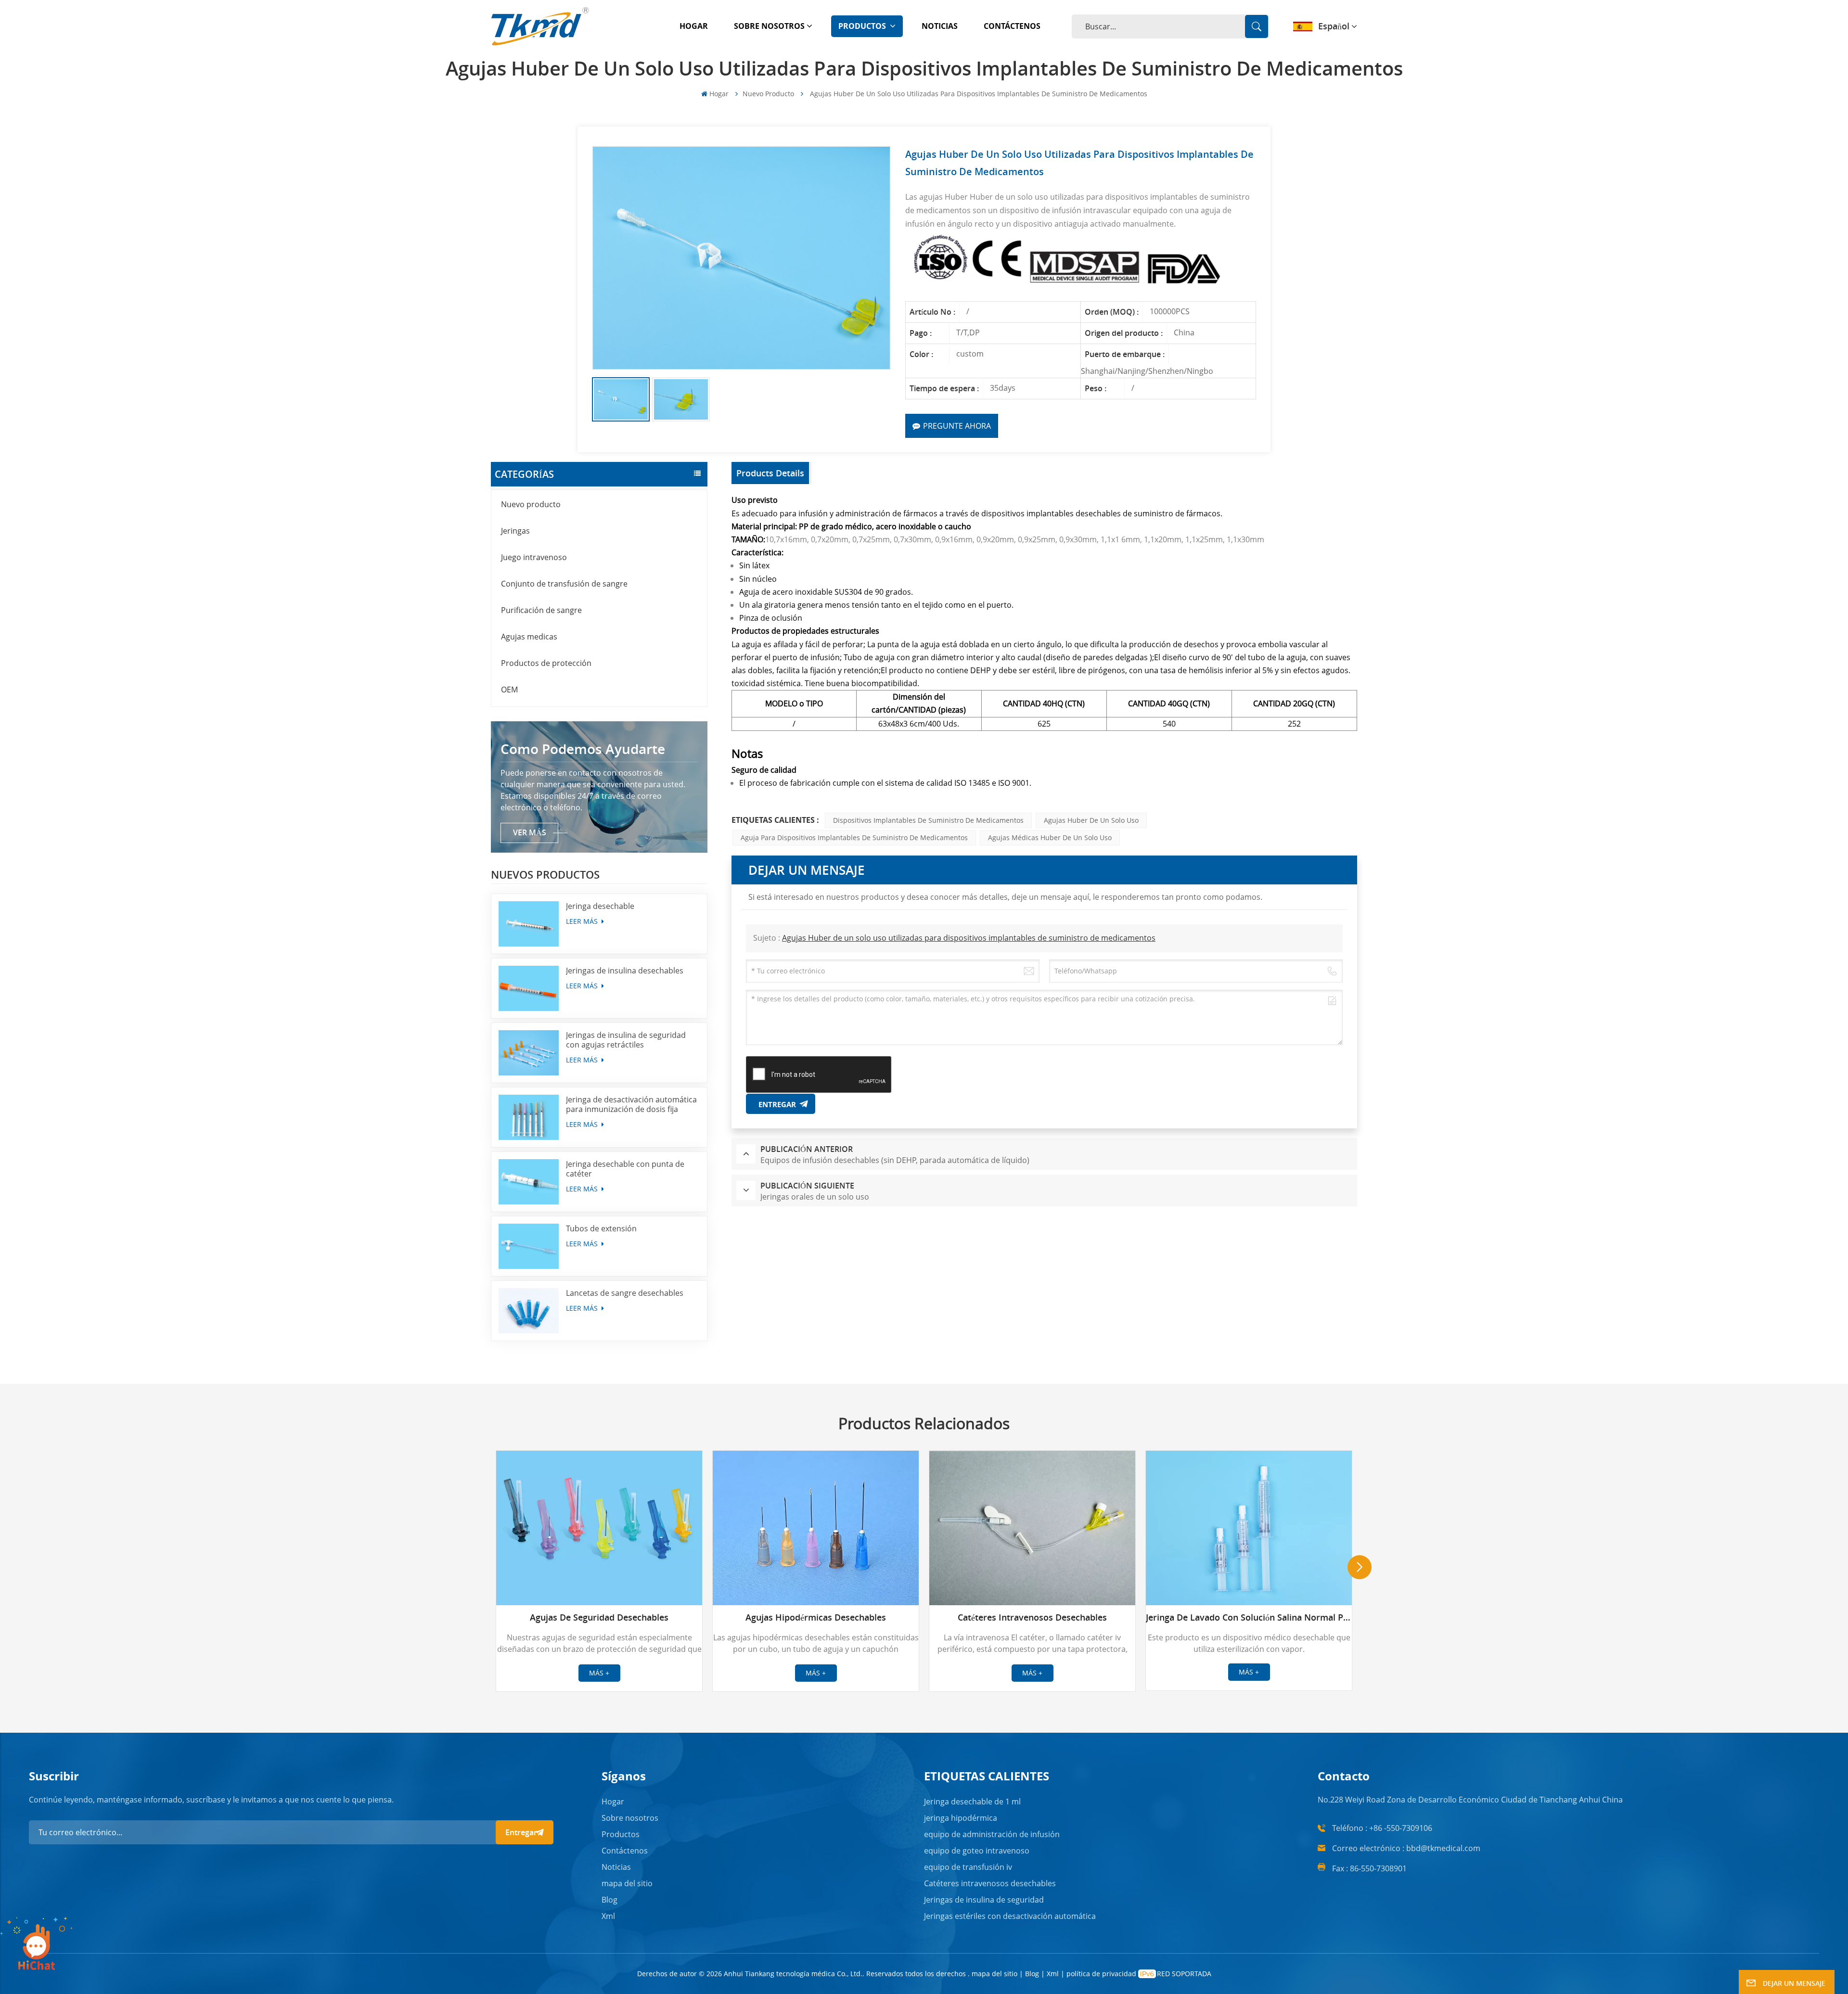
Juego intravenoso (534, 557)
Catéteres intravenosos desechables (1032, 1617)
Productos (863, 26)
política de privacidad (1101, 1974)
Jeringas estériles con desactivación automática (1010, 1916)
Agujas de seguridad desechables (599, 1617)
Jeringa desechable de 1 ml (972, 1802)
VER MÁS (530, 832)
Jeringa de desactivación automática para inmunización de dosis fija (631, 1104)
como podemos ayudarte (583, 749)
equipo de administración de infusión (992, 1834)
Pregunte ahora (957, 426)
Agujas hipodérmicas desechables (816, 1617)
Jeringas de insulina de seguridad (984, 1900)
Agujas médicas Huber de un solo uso (1050, 837)
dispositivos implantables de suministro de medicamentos (928, 820)
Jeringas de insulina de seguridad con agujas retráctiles (626, 1040)
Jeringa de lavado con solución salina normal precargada (1249, 1617)
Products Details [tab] (770, 473)
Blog (610, 1900)
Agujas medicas (529, 637)
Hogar (694, 26)
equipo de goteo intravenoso (977, 1851)
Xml (608, 1916)
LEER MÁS (583, 921)
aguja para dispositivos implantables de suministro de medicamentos (854, 837)
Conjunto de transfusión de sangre (564, 584)
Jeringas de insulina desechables (625, 971)
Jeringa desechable (600, 906)
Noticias (940, 26)
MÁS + (599, 1673)
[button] (1360, 1567)
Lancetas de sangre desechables (625, 1293)
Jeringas (515, 531)
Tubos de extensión (601, 1228)
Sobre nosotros (769, 26)
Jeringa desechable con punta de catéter (625, 1169)
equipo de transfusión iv (968, 1867)
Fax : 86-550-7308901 (1369, 1868)
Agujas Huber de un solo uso (1091, 820)
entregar (521, 1832)
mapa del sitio (627, 1883)
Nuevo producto (768, 94)
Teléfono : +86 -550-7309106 (1382, 1828)
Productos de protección (546, 663)
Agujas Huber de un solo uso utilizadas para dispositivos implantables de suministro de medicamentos (969, 938)
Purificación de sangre (541, 610)
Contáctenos (1012, 26)
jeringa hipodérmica (961, 1818)
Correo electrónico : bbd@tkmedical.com (1406, 1848)
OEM (509, 690)
